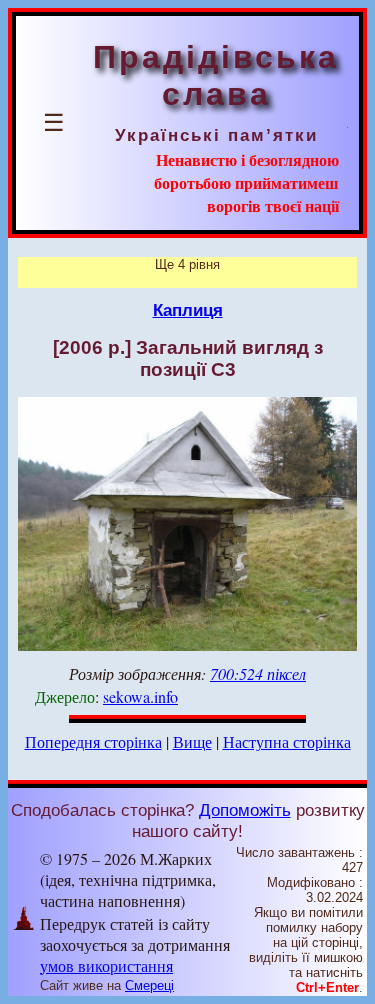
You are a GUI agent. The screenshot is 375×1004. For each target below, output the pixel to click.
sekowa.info (140, 696)
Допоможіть (245, 810)
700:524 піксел (258, 673)
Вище (192, 741)
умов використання (106, 965)
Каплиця (188, 310)
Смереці (149, 985)
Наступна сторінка (287, 741)
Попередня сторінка (93, 741)
